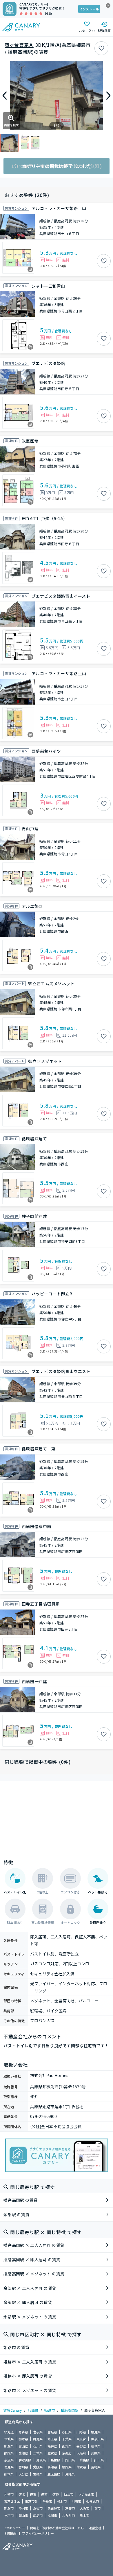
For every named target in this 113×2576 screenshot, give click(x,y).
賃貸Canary (13, 2410)
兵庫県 (33, 2410)
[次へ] (108, 96)
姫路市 (50, 2410)
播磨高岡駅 (70, 2410)
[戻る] (5, 96)
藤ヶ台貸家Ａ (19, 45)
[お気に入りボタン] (101, 48)
